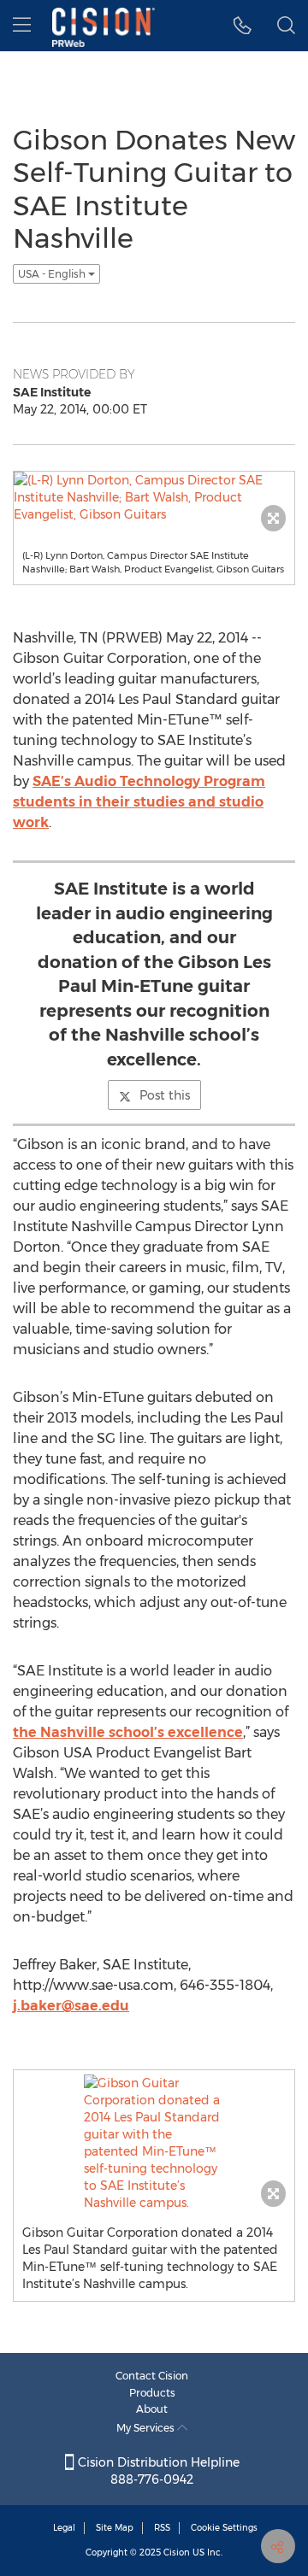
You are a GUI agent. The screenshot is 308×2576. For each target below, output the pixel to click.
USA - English (53, 274)
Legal (64, 2528)
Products (152, 2393)
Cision (177, 2553)
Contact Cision (152, 2376)
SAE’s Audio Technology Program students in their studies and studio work (139, 802)
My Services (147, 2428)
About (152, 2409)
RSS (162, 2528)
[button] (243, 26)
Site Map (115, 2528)
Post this (165, 1095)
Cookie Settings (224, 2528)
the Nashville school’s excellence (128, 1732)
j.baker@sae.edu (71, 2006)
